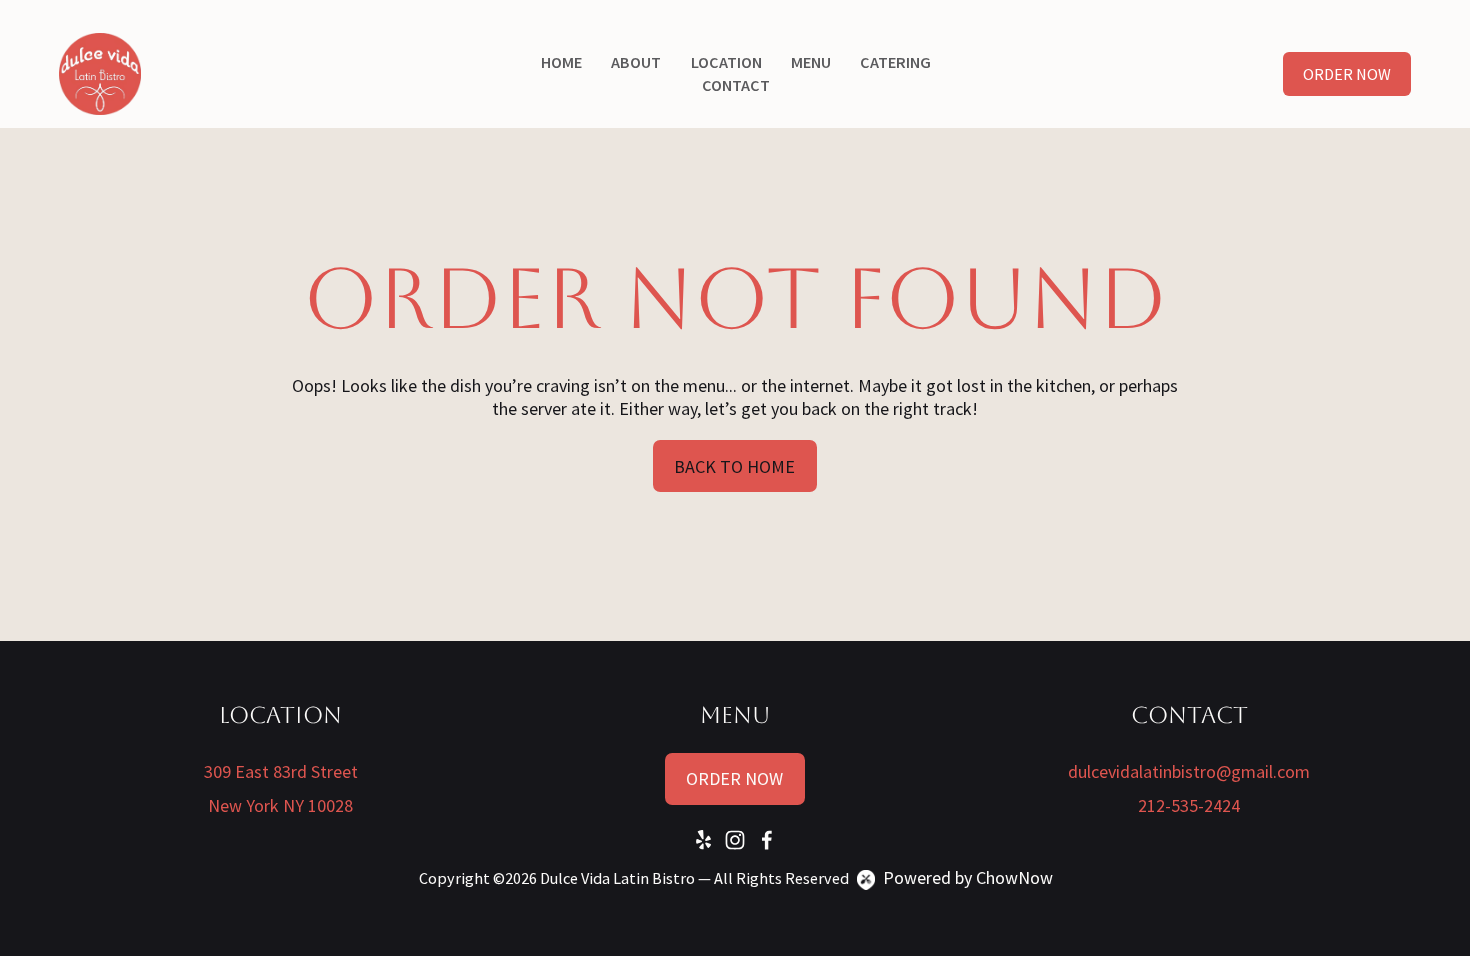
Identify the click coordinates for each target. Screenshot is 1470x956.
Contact (736, 85)
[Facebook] (767, 840)
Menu (811, 62)
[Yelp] (703, 840)
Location (726, 62)
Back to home (734, 466)
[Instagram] (735, 840)
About (636, 62)
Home (561, 62)
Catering (895, 62)
